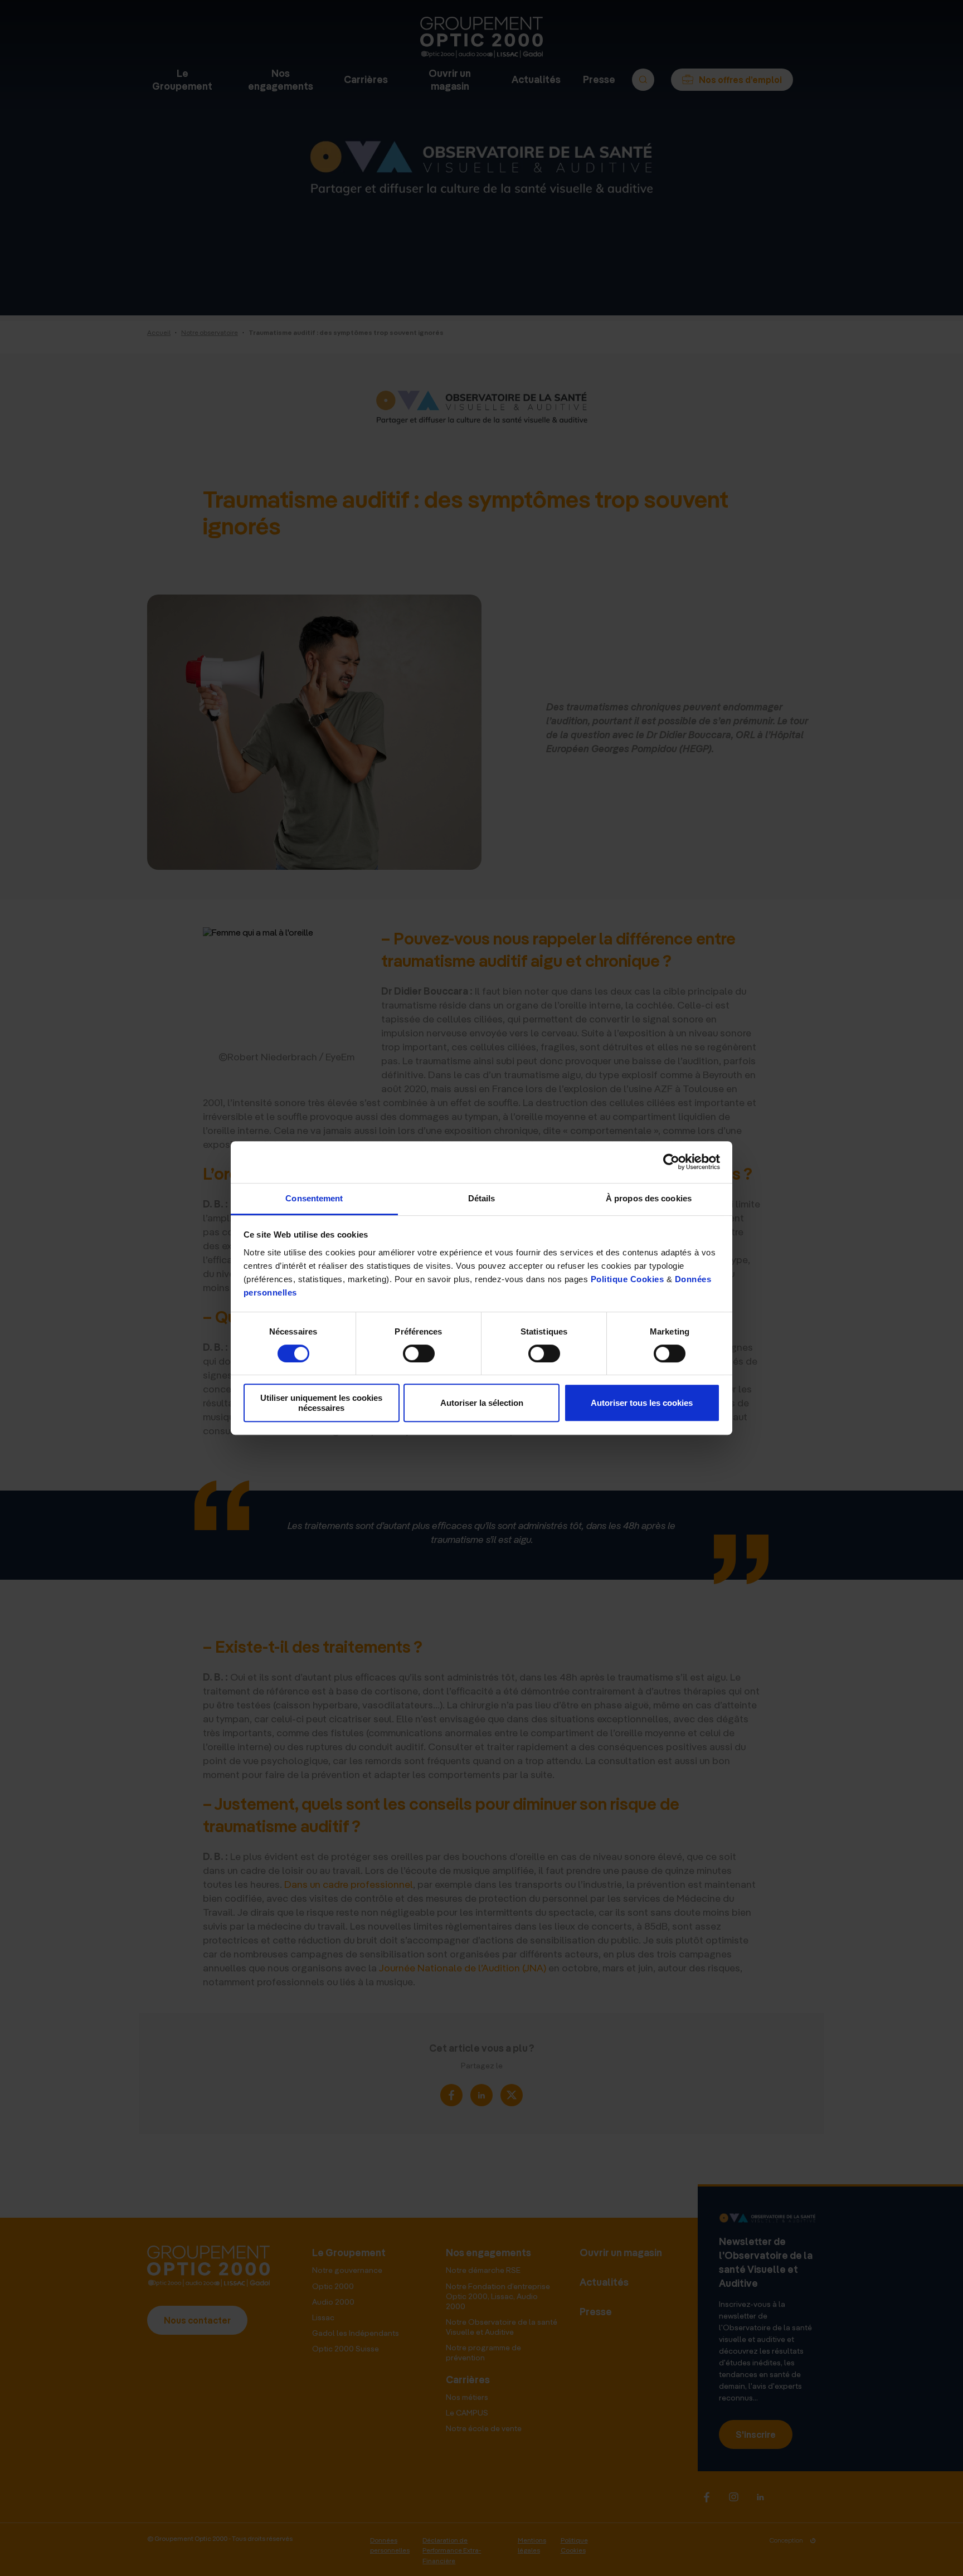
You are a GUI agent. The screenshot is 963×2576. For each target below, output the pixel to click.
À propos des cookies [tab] (649, 1198)
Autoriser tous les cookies (642, 1403)
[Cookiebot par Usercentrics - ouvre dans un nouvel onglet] (671, 1162)
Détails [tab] (482, 1198)
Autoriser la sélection (482, 1403)
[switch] (419, 1353)
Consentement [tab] (314, 1198)
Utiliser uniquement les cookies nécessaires (321, 1403)
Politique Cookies (628, 1279)
